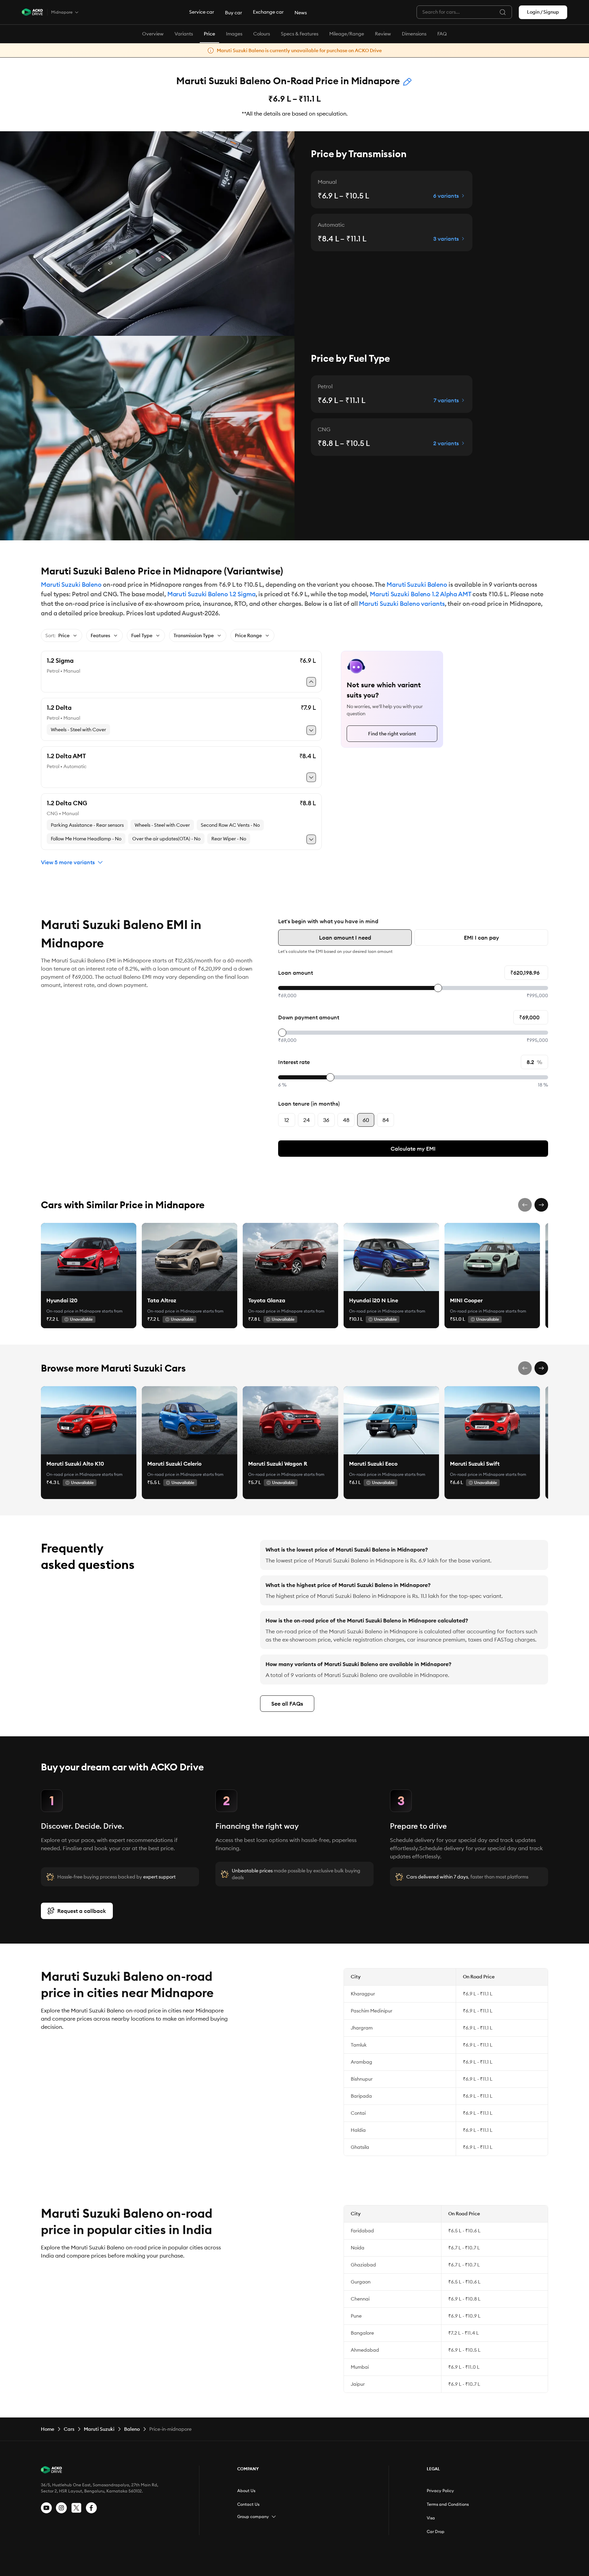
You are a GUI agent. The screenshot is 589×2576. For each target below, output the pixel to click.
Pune (356, 2316)
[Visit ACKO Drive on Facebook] (91, 2508)
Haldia (358, 2130)
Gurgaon (361, 2282)
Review (383, 34)
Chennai (360, 2299)
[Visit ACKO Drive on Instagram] (61, 2508)
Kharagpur (363, 1994)
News (301, 13)
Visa (431, 2518)
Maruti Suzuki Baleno (71, 585)
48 (346, 1120)
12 (287, 1120)
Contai (358, 2113)
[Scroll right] (541, 1205)
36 (326, 1120)
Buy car (233, 13)
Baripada (361, 2096)
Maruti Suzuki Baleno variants (402, 604)
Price (209, 34)
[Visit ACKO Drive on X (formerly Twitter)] (76, 2508)
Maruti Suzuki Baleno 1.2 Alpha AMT (420, 594)
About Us (246, 2491)
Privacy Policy (440, 2491)
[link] (89, 1257)
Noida (358, 2248)
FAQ (442, 34)
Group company (253, 2517)
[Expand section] (274, 2517)
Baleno (132, 2429)
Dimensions (414, 34)
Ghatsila (360, 2147)
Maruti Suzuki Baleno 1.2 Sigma (212, 594)
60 (366, 1120)
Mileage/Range (347, 34)
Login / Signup (543, 12)
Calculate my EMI (413, 1149)
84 (386, 1120)
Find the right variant (392, 734)
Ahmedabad (365, 2350)
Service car (202, 12)
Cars (69, 2429)
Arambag (361, 2062)
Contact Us (248, 2504)
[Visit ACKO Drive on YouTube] (46, 2508)
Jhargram (362, 2028)
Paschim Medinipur (372, 2011)
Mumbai (360, 2367)
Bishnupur (362, 2079)
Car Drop (436, 2532)
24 (307, 1120)
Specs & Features (300, 34)
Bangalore (362, 2333)
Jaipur (358, 2384)
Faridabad (362, 2231)
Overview (153, 34)
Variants (184, 34)
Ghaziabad (363, 2265)
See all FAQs (287, 1704)
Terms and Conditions (448, 2504)
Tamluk (359, 2045)
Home (48, 2429)
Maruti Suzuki (99, 2429)
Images (234, 34)
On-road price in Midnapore (74, 1311)
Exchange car (268, 12)
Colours (262, 34)
